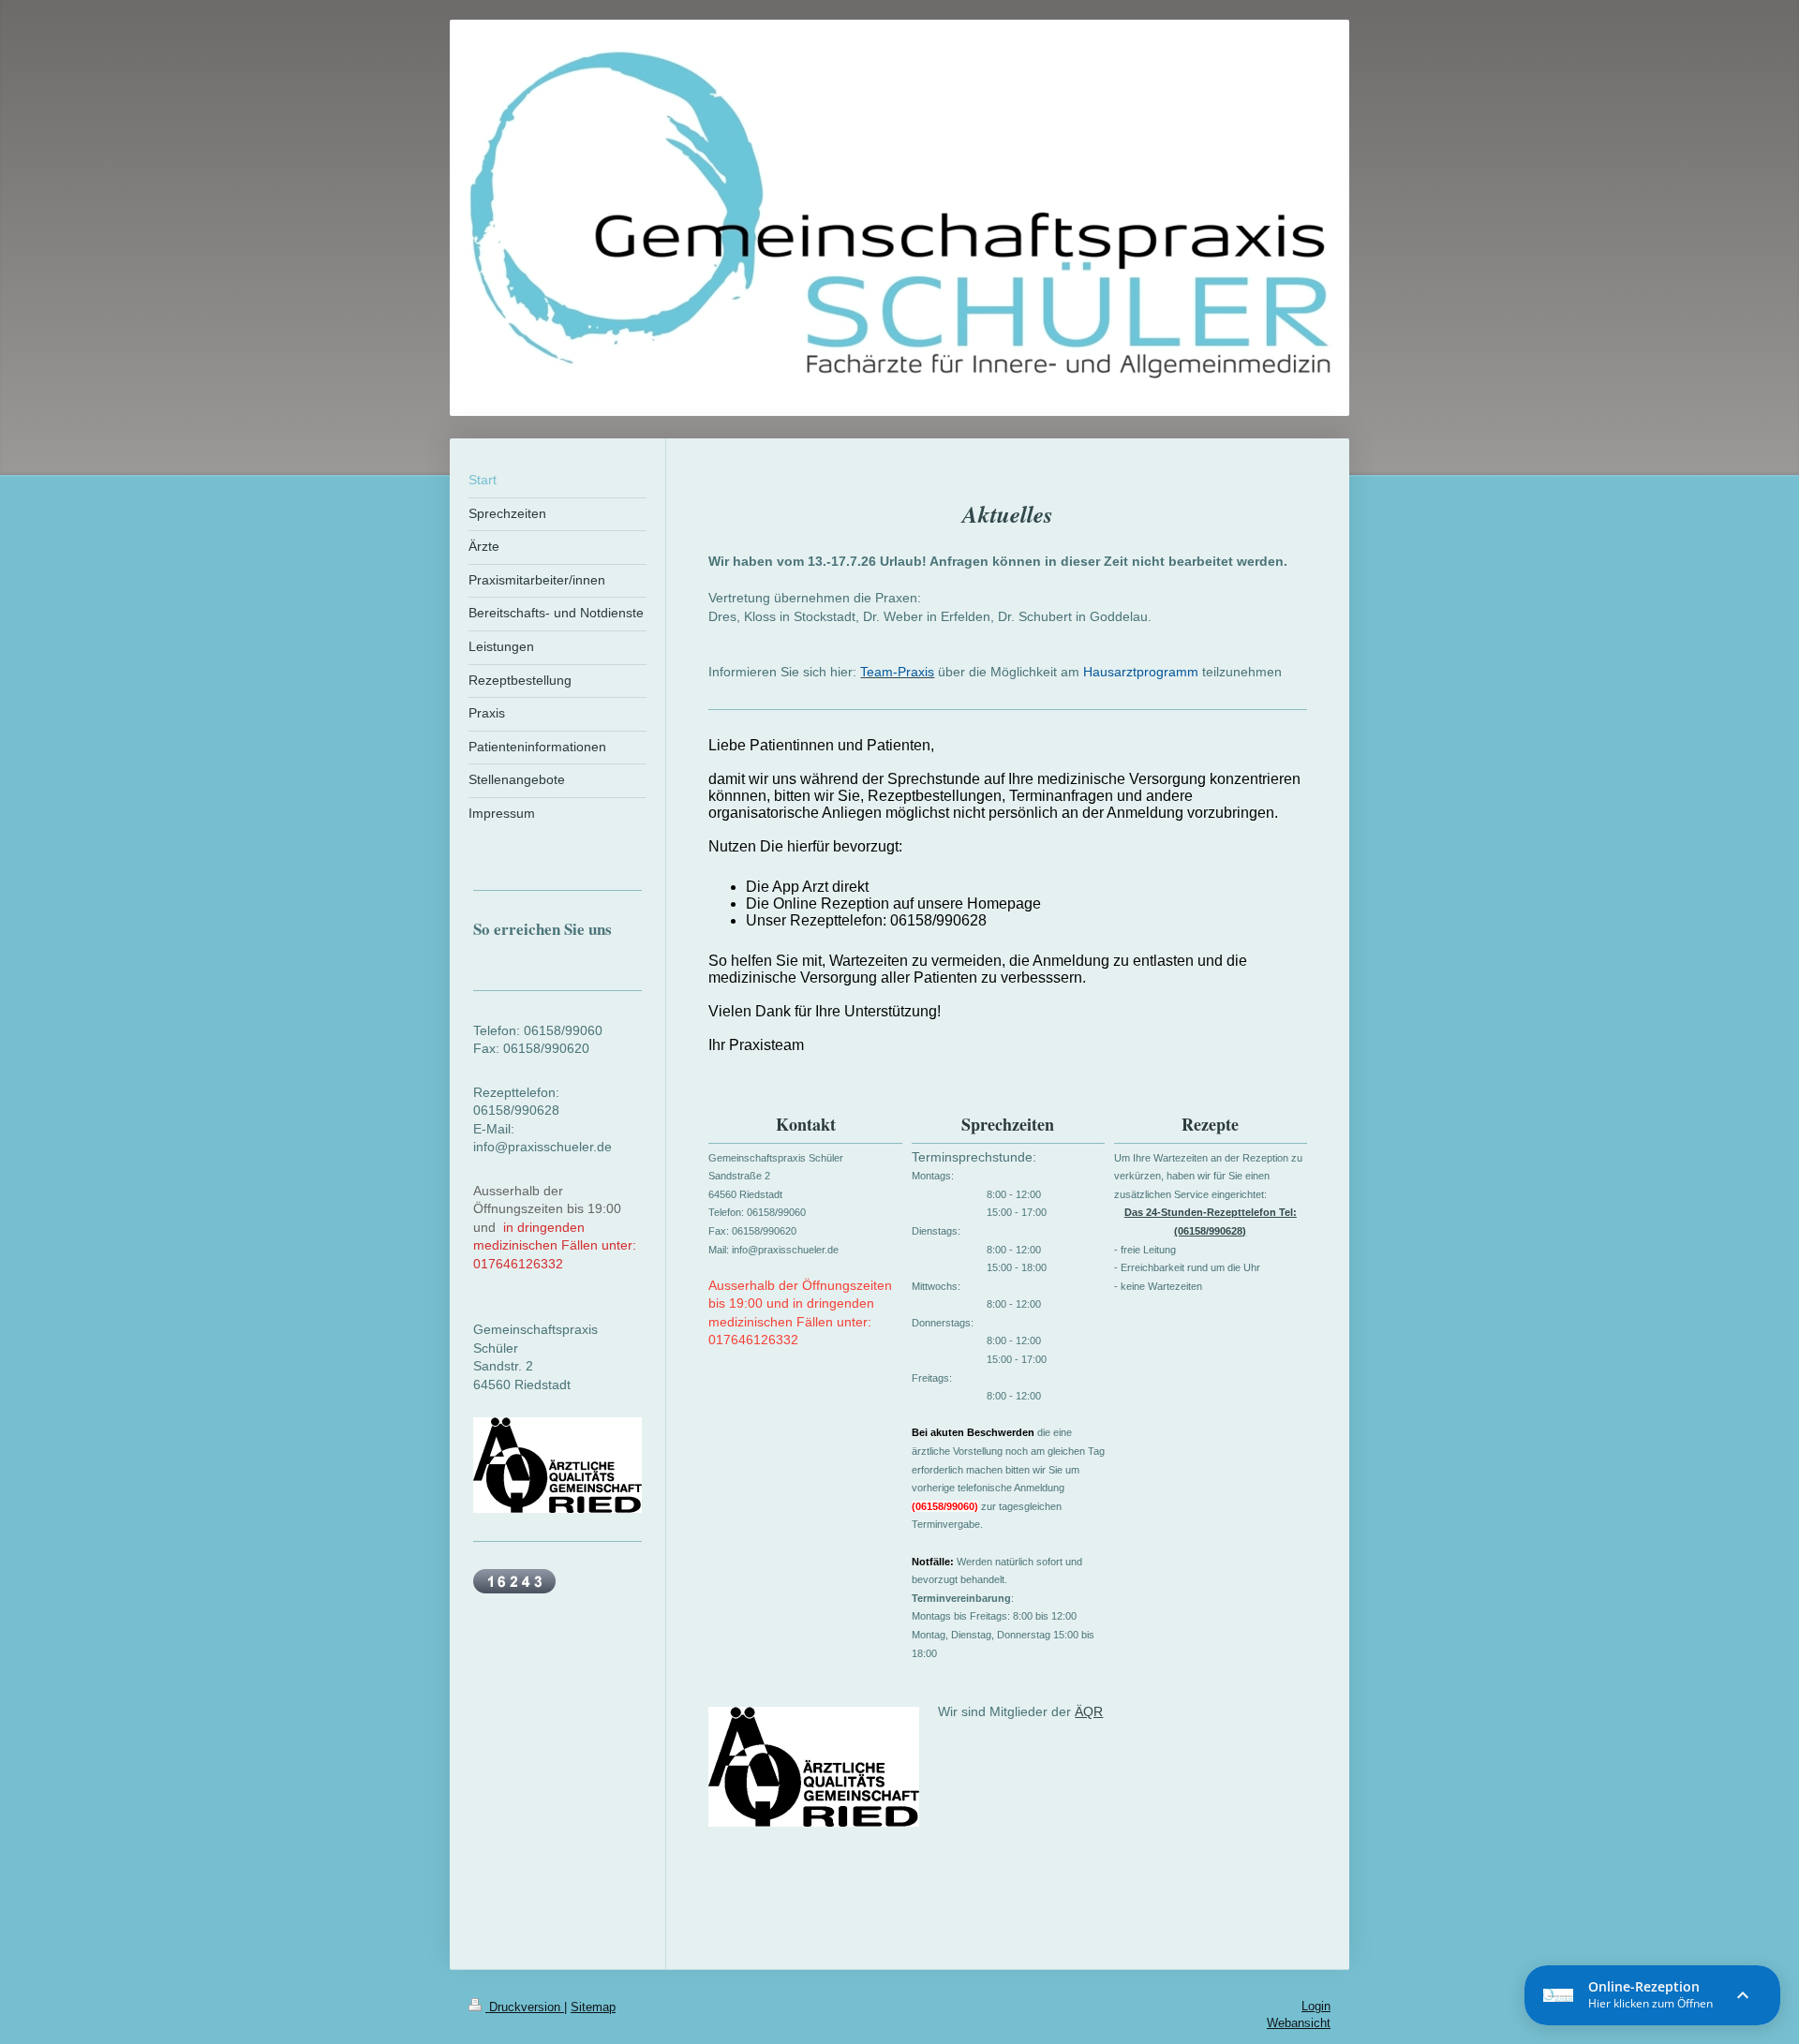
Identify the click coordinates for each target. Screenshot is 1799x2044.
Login (1316, 2006)
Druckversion (525, 2007)
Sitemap (593, 2007)
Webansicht (1299, 2023)
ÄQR (1089, 1711)
